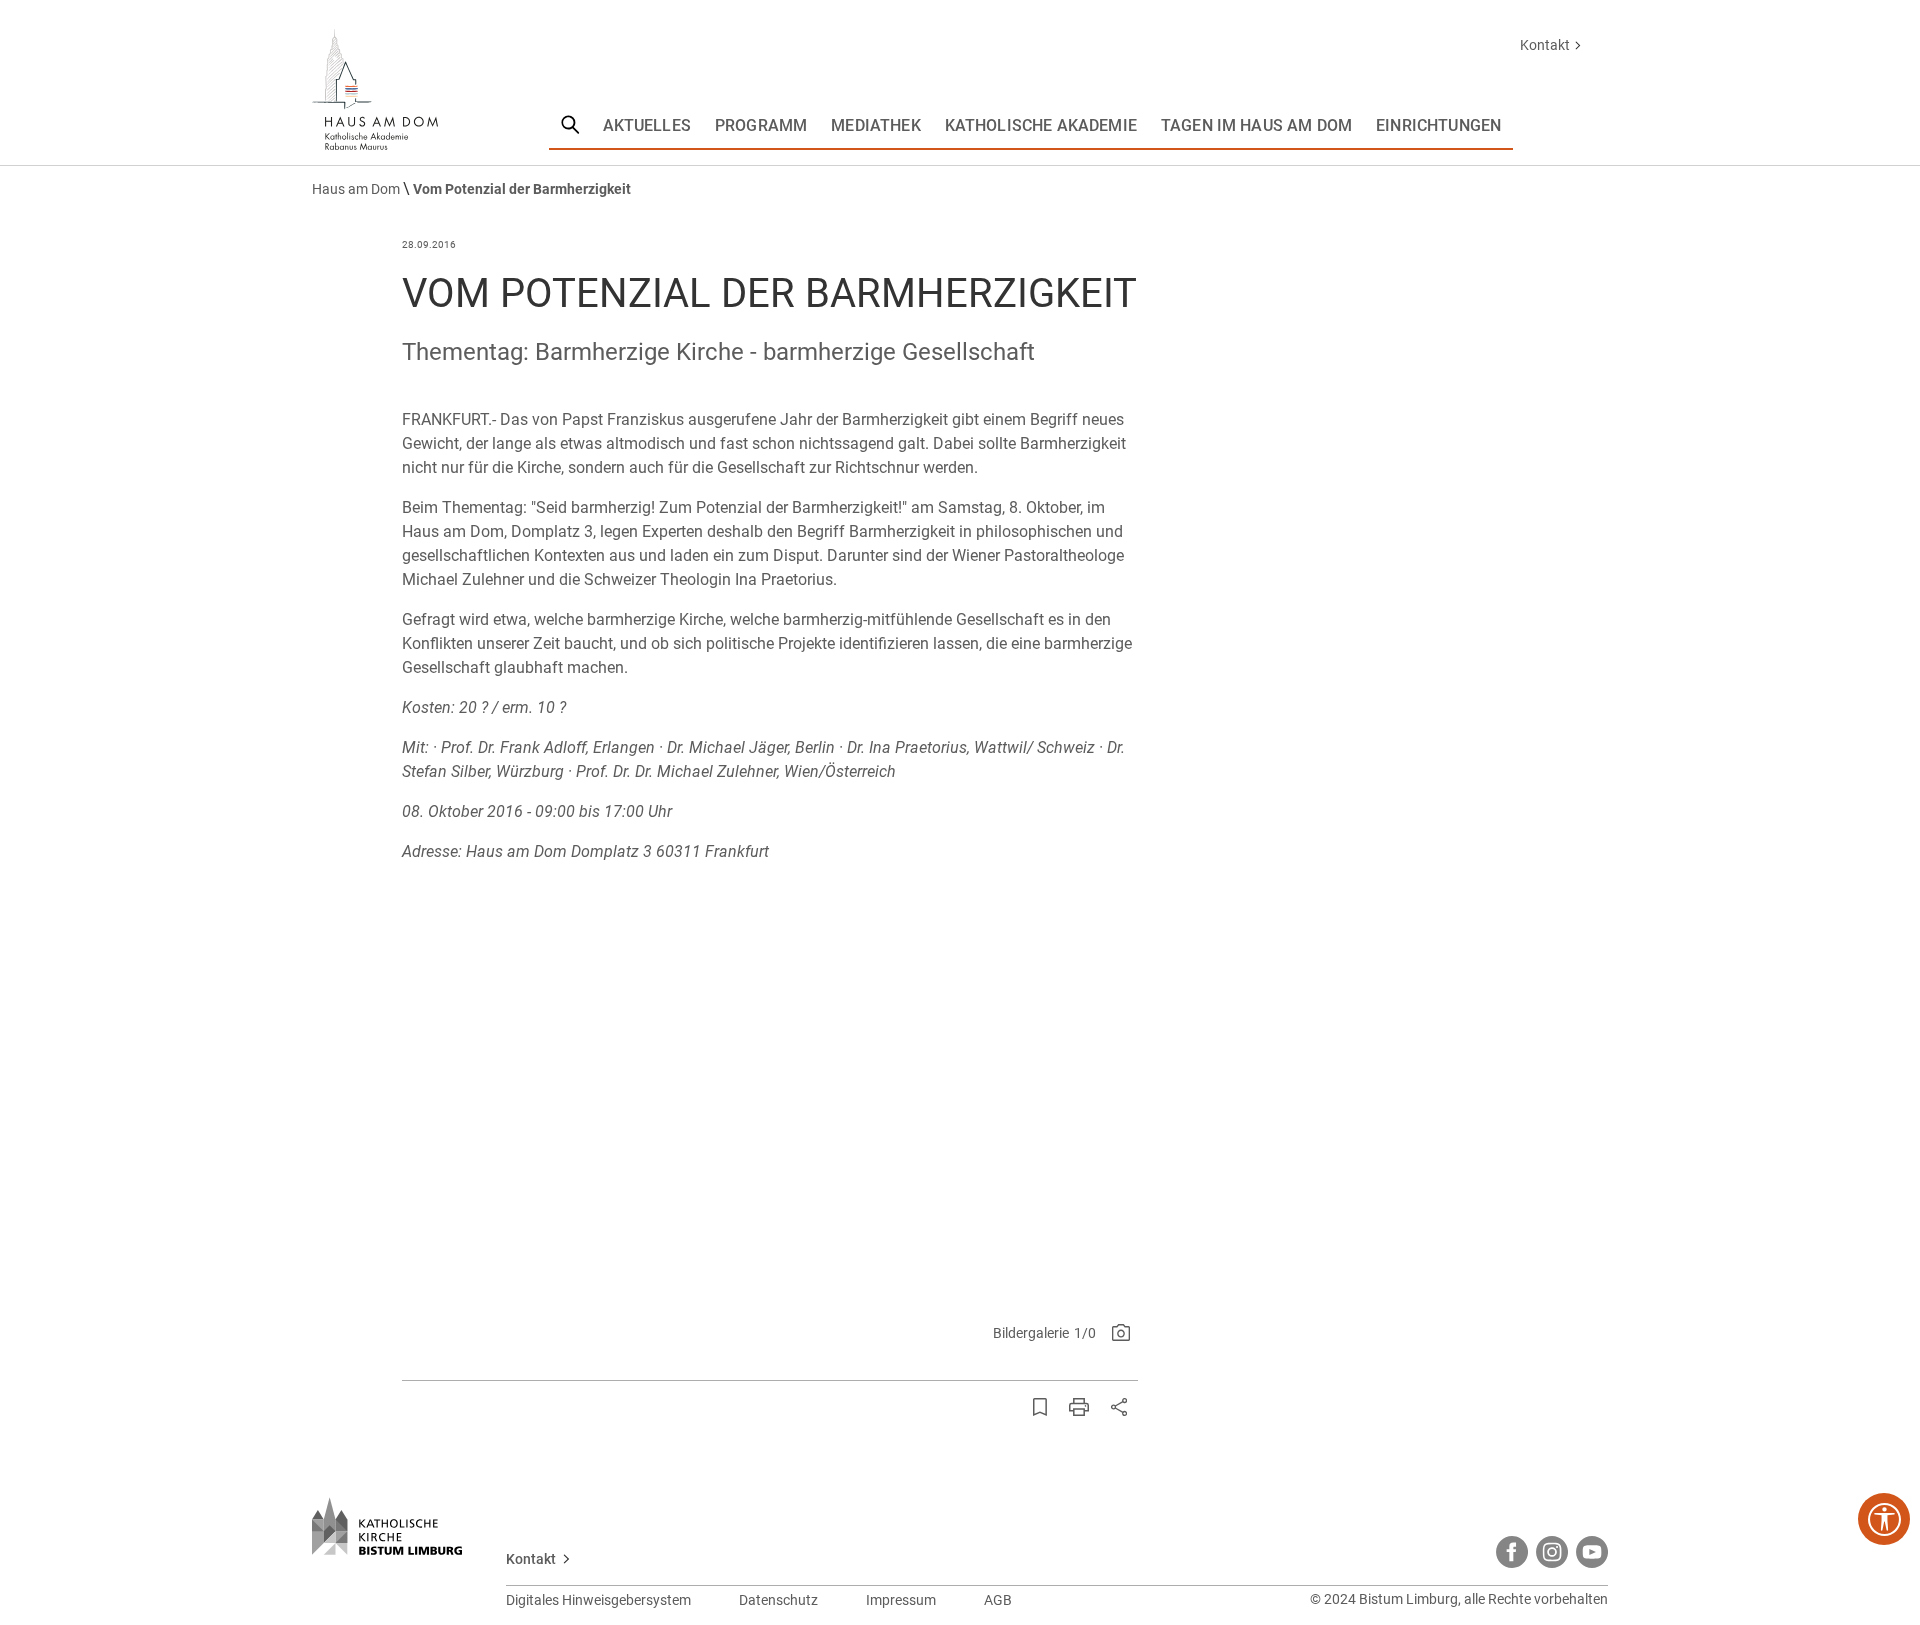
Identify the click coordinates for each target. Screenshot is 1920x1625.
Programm (761, 125)
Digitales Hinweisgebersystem (598, 1600)
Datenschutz (778, 1600)
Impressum (901, 1600)
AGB (998, 1600)
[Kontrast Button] (1884, 1519)
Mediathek (875, 125)
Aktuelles (647, 125)
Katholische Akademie (1041, 125)
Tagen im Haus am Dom (1256, 125)
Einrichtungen (1438, 125)
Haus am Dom (357, 189)
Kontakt (1545, 45)
